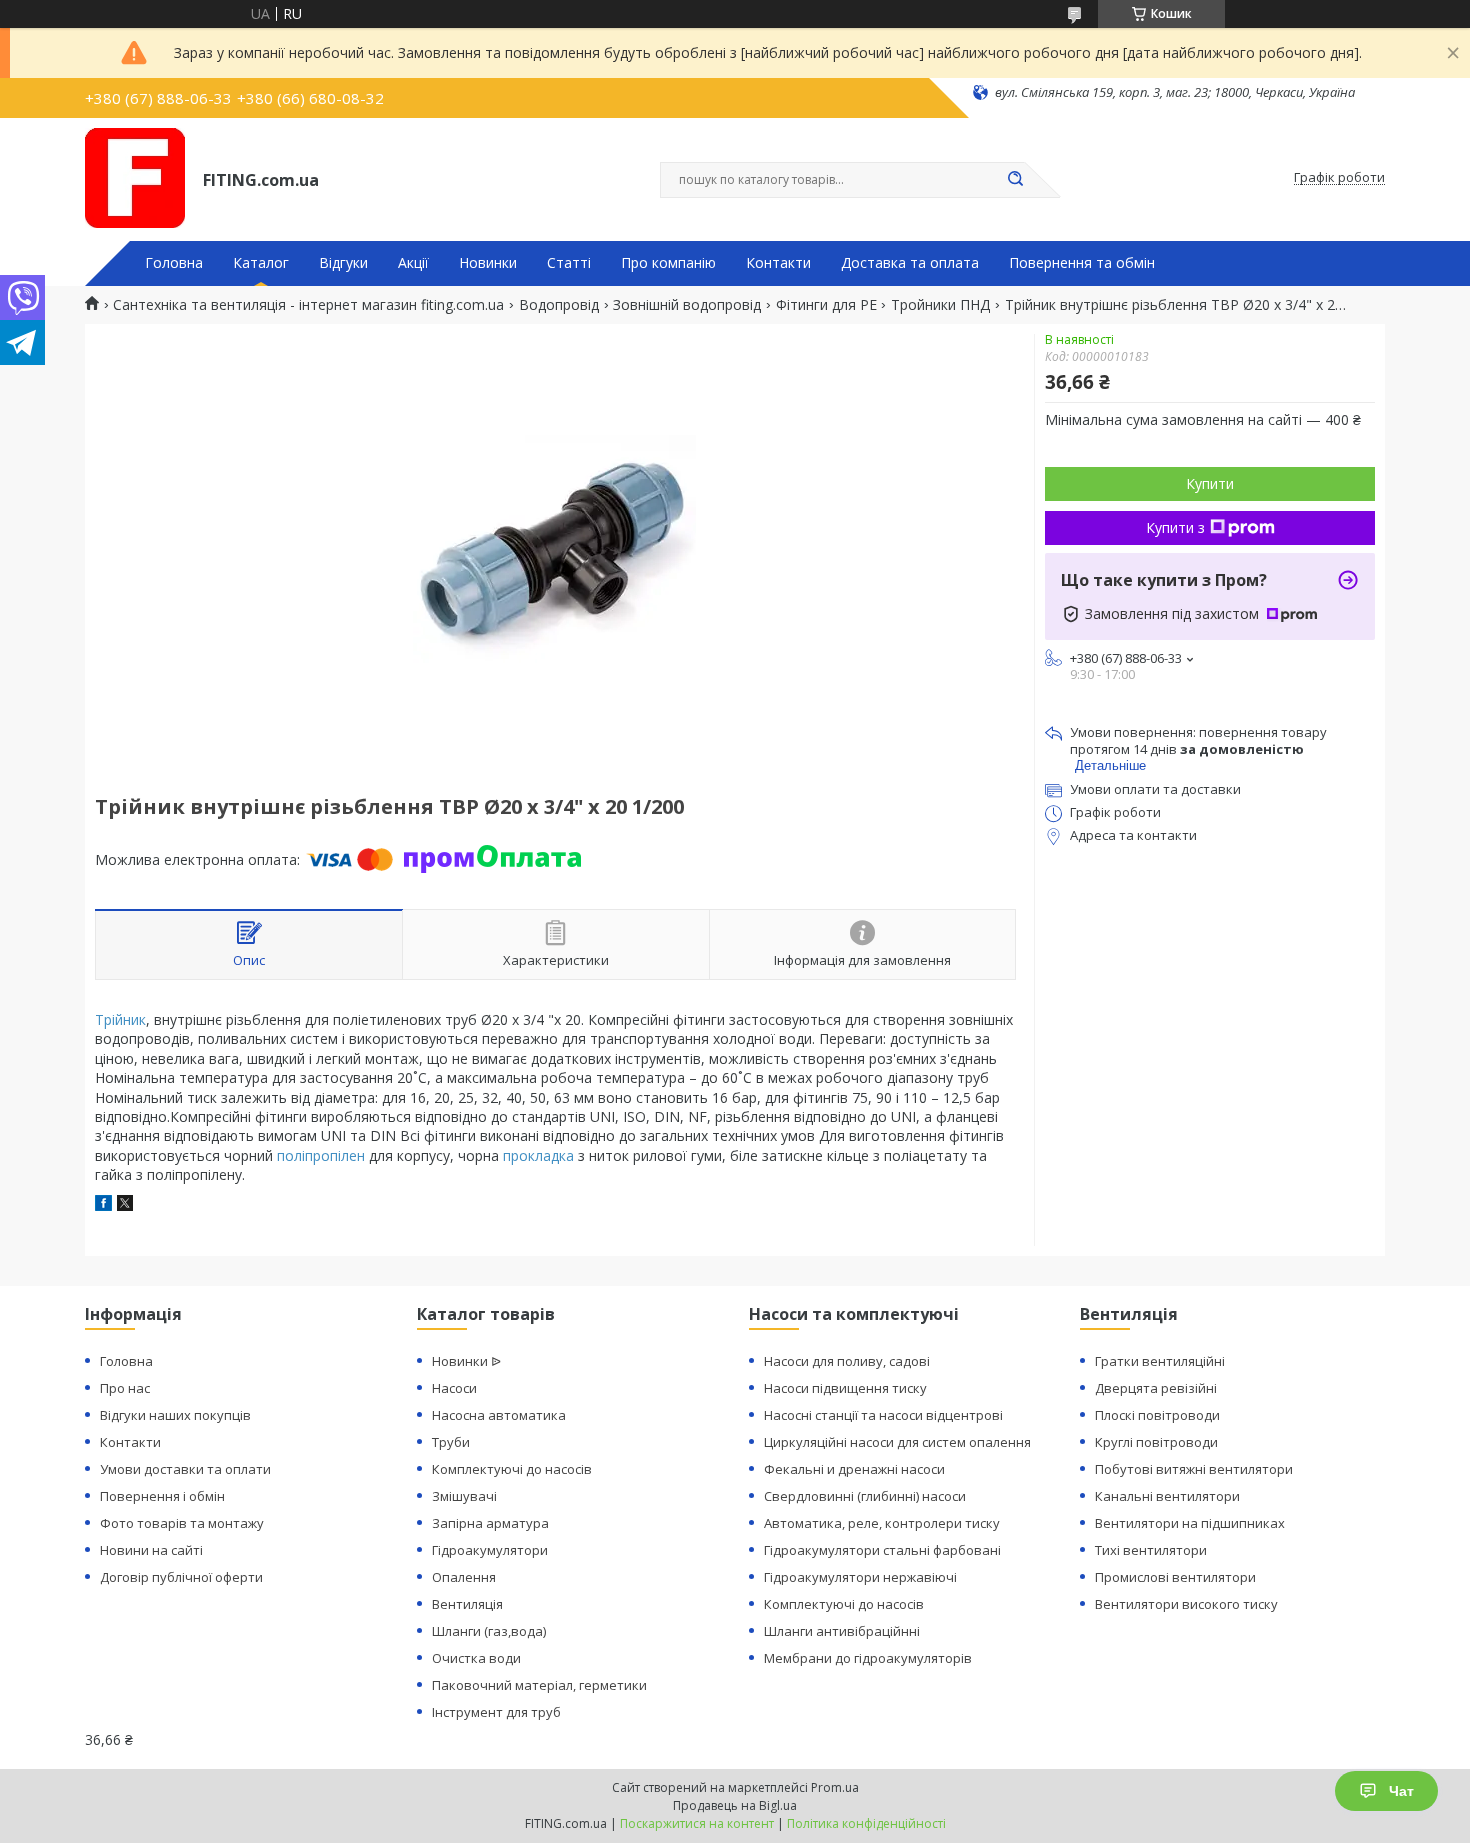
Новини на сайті (151, 1550)
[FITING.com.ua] (135, 178)
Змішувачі (464, 1496)
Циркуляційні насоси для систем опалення (897, 1442)
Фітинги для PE (826, 305)
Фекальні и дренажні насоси (854, 1469)
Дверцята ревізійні (1156, 1388)
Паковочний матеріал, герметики (539, 1685)
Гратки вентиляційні (1160, 1361)
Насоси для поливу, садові (847, 1361)
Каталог (261, 263)
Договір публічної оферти (181, 1577)
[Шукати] (1015, 180)
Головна (174, 263)
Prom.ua (835, 1787)
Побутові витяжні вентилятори (1194, 1469)
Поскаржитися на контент (697, 1823)
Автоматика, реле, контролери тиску (882, 1523)
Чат (1401, 1791)
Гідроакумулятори (490, 1550)
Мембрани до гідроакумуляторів (868, 1658)
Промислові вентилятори (1175, 1577)
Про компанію (668, 263)
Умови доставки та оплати (185, 1469)
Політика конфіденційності (866, 1823)
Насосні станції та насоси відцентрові (883, 1415)
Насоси (454, 1388)
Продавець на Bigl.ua (735, 1805)
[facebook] (103, 1205)
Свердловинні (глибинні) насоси (865, 1496)
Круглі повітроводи (1156, 1442)
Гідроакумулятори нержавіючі (860, 1577)
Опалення (464, 1577)
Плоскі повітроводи (1157, 1415)
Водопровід (559, 305)
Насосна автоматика (499, 1415)
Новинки (488, 263)
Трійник (120, 1019)
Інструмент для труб (496, 1712)
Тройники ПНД (940, 305)
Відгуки (343, 263)
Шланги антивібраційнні (842, 1631)
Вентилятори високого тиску (1186, 1604)
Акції (413, 263)
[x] (125, 1205)
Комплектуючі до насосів (512, 1469)
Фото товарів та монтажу (182, 1523)
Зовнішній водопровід (687, 305)
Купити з (1175, 527)
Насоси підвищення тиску (845, 1388)
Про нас (125, 1388)
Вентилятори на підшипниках (1190, 1523)
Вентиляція (467, 1604)
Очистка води (476, 1658)
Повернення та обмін (1082, 263)
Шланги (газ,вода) (489, 1631)
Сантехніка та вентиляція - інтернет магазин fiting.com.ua (308, 305)
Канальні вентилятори (1167, 1496)
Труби (451, 1442)
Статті (569, 263)
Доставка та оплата (910, 263)
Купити (1210, 483)
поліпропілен (321, 1155)
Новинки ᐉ (466, 1361)
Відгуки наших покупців (175, 1415)
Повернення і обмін (162, 1496)
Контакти (778, 263)
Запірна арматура (490, 1523)
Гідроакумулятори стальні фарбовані (882, 1550)
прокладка (538, 1155)
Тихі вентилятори (1151, 1550)
